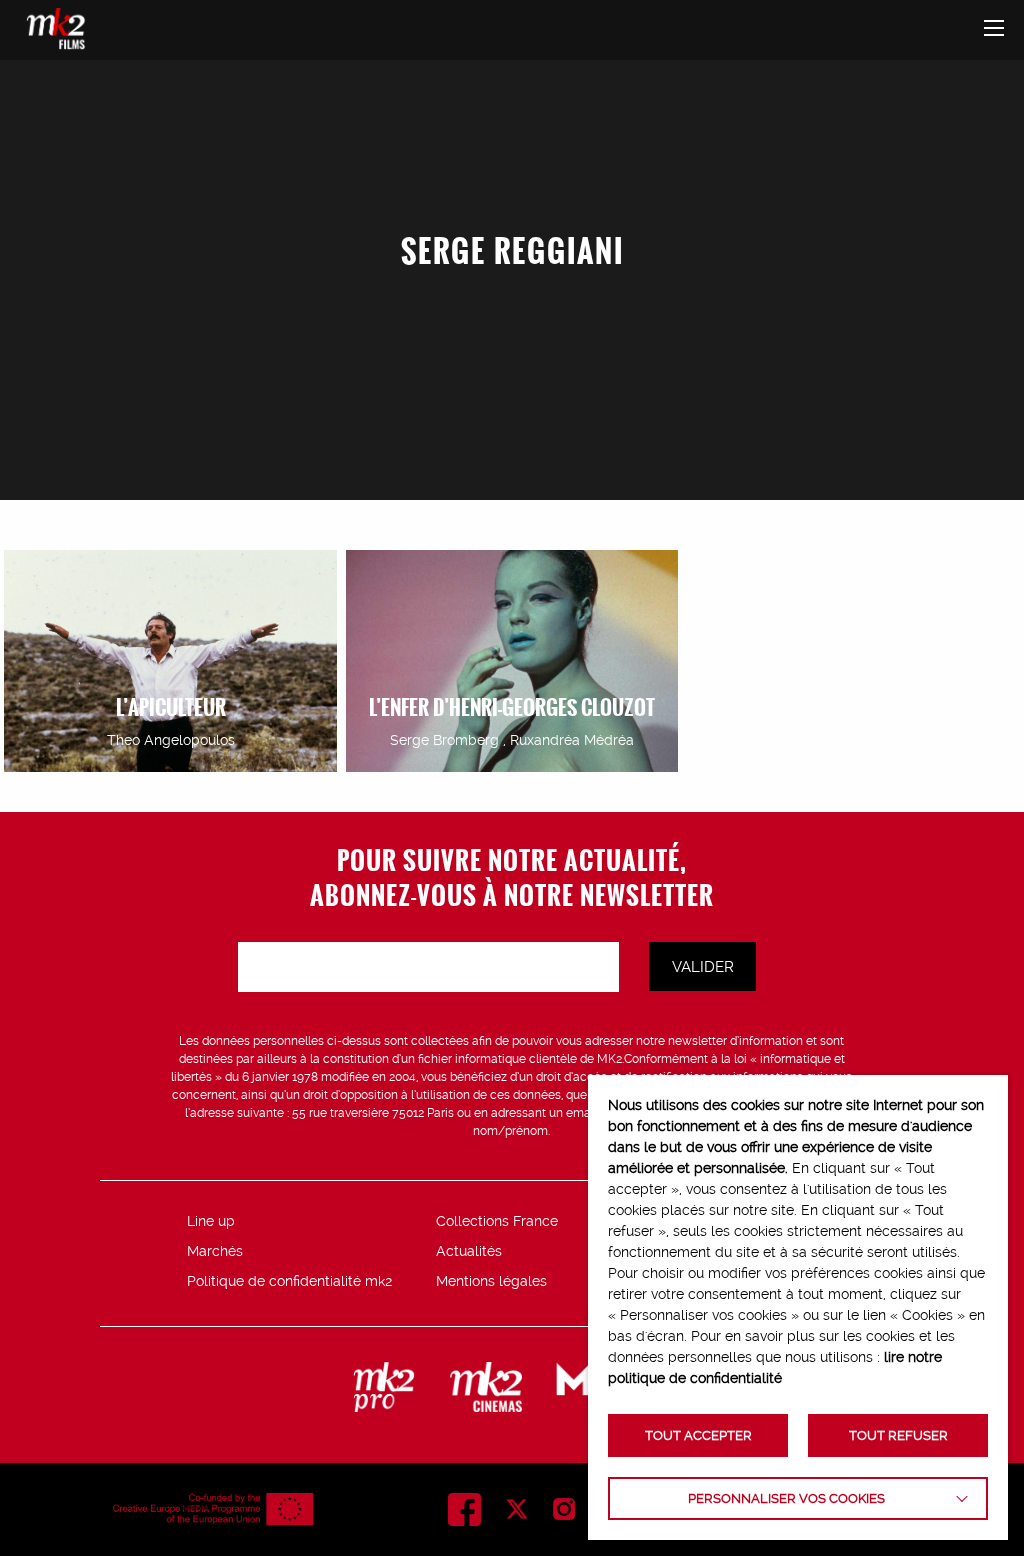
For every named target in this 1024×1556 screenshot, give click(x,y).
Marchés (215, 1251)
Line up (211, 1221)
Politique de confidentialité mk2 (289, 1281)
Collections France (497, 1221)
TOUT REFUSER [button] (898, 1435)
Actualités (469, 1251)
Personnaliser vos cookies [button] (786, 1498)
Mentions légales (491, 1281)
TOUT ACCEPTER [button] (698, 1435)
